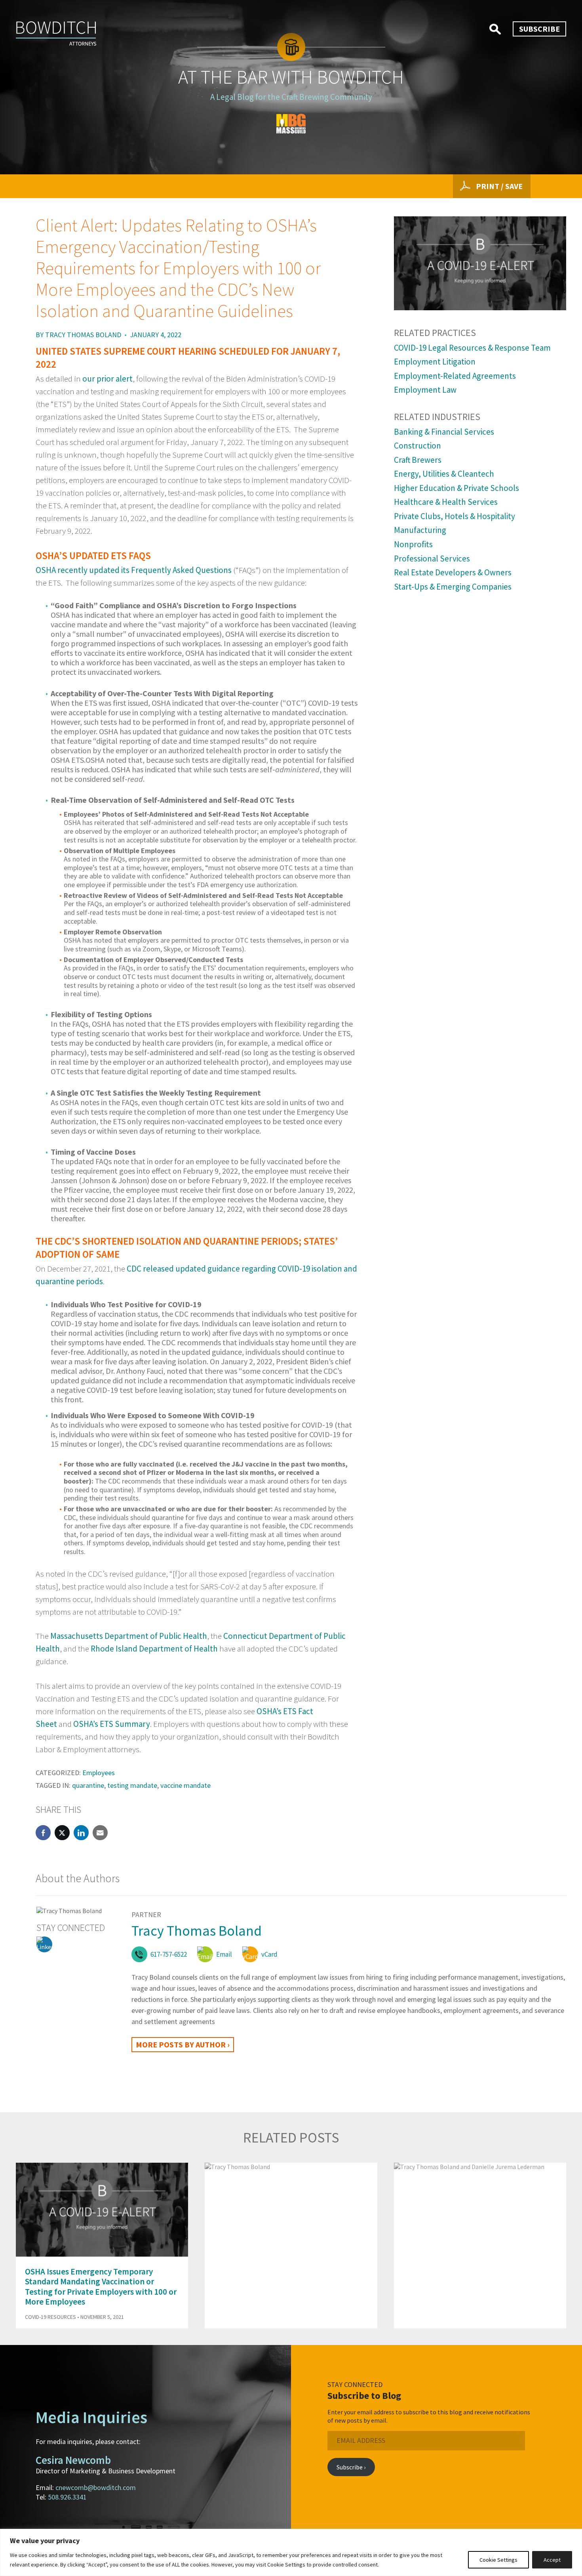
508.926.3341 (67, 2497)
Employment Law (425, 390)
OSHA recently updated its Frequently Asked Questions (134, 570)
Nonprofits (413, 544)
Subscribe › (351, 2467)
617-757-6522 (169, 1954)
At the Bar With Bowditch (291, 77)
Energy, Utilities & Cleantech (444, 474)
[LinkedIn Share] (81, 1833)
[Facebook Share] (43, 1833)
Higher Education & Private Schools (456, 488)
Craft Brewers (418, 460)
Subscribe (539, 29)
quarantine (88, 1785)
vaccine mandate (185, 1785)
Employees (99, 1773)
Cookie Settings (498, 2560)
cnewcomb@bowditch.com (96, 2487)
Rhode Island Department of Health (154, 1649)
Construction (417, 446)
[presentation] (546, 2143)
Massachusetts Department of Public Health (129, 1636)
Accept (552, 2560)
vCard (269, 1954)
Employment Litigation (435, 362)
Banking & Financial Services (444, 432)
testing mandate (132, 1785)
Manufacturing (420, 530)
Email (224, 1954)
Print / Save (499, 186)
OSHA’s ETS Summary (112, 1724)
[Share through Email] (100, 1833)
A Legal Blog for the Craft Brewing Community (291, 97)
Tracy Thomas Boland (83, 335)
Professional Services (432, 559)
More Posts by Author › (183, 2044)
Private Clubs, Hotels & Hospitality (455, 516)
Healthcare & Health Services (446, 502)
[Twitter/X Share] (62, 1833)
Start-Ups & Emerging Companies (453, 587)
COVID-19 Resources (50, 2317)
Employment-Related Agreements (455, 376)
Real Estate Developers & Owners (453, 572)
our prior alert (107, 379)
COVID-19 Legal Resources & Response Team (472, 348)
